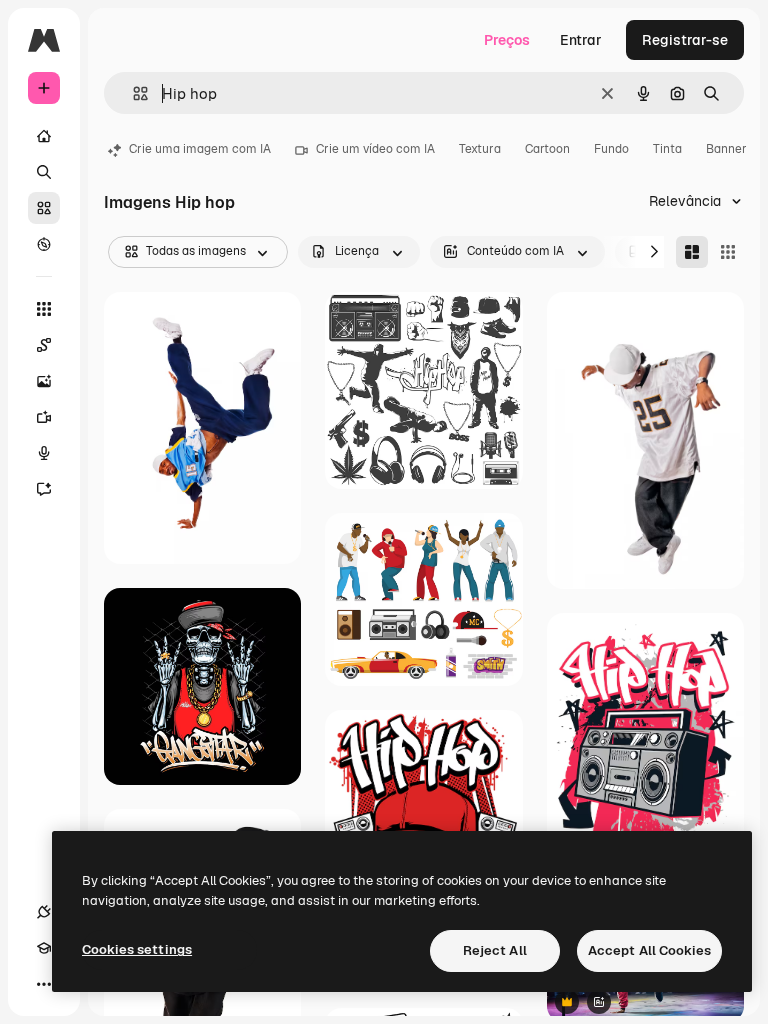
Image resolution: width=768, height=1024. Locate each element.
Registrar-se (685, 40)
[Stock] (44, 208)
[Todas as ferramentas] (44, 309)
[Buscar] (44, 172)
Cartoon (547, 149)
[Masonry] (692, 252)
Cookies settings (137, 949)
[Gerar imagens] (44, 381)
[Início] (44, 136)
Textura (480, 149)
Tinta (667, 149)
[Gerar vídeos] (44, 417)
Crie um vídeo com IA (375, 149)
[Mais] (44, 984)
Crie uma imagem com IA (200, 149)
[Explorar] (44, 244)
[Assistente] (44, 489)
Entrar (581, 40)
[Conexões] (44, 912)
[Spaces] (44, 345)
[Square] (728, 252)
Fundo (611, 149)
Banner (726, 149)
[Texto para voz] (44, 453)
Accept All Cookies (649, 950)
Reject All (495, 950)
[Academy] (44, 948)
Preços (507, 40)
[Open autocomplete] (132, 93)
